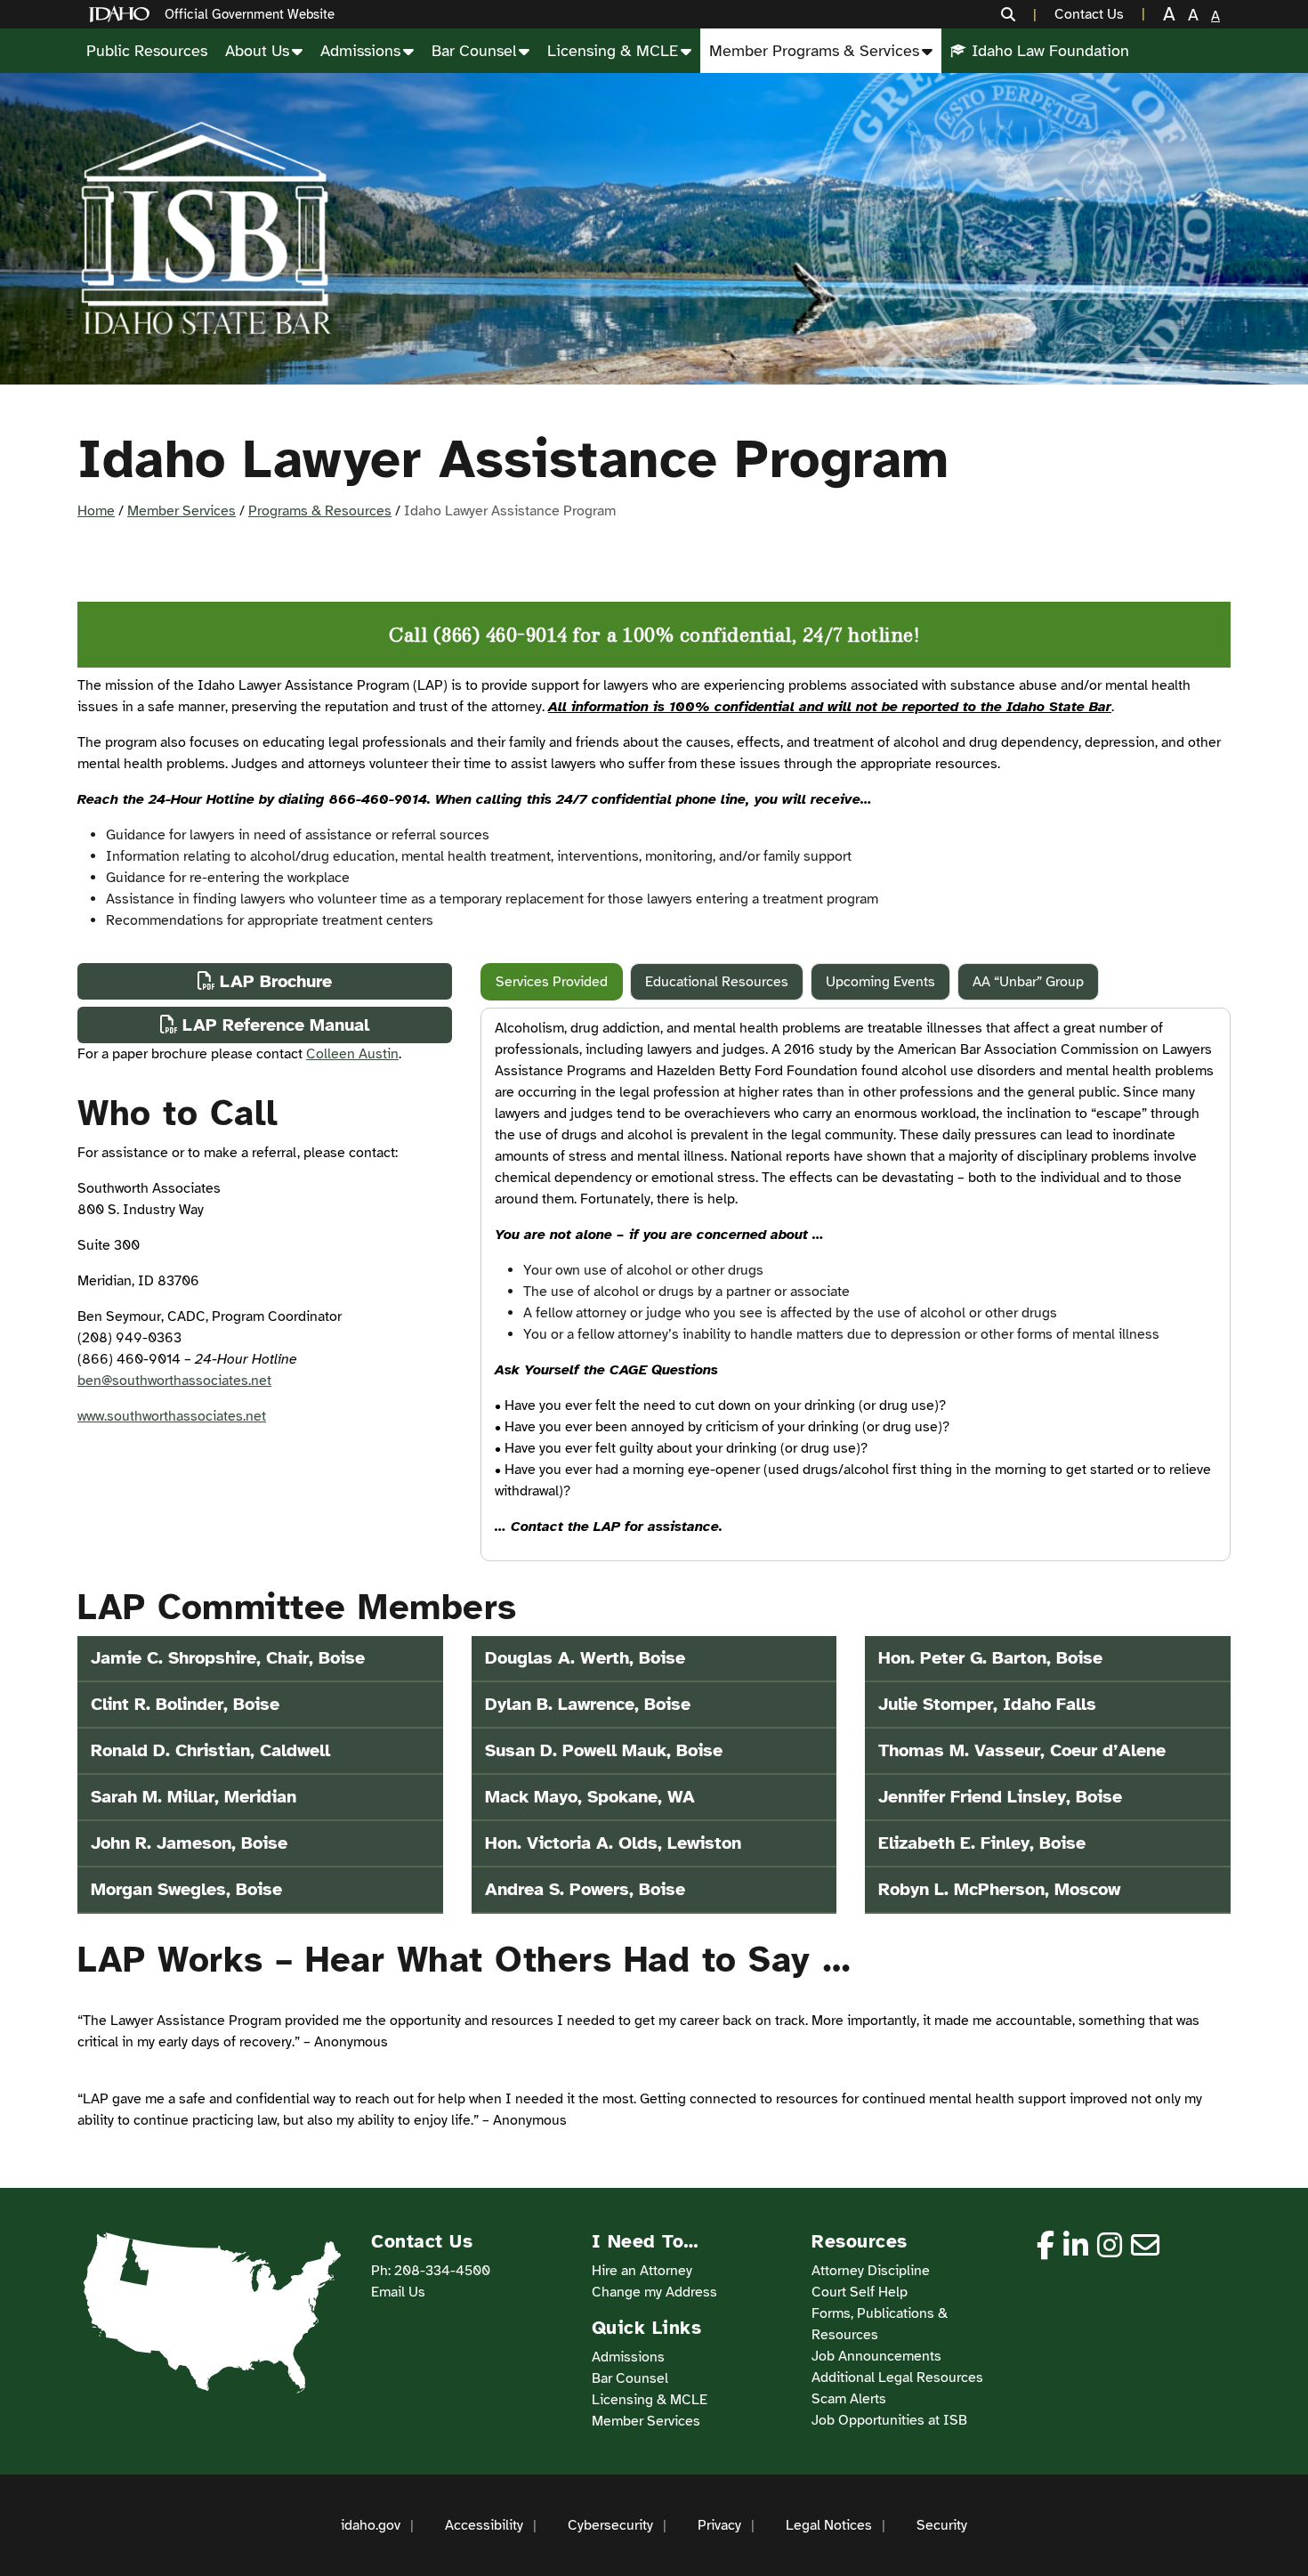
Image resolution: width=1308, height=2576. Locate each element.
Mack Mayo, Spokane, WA (590, 1797)
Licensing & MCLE (613, 51)
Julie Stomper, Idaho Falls (987, 1704)
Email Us (398, 2292)
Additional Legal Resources (897, 2378)
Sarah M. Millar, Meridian (194, 1797)
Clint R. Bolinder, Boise (185, 1704)
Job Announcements (876, 2356)
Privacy (719, 2525)
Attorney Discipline (871, 2271)
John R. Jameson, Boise (189, 1843)
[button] (1012, 14)
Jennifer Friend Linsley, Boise (1000, 1797)
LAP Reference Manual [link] (276, 1025)
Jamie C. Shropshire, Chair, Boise (228, 1658)
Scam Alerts (849, 2399)
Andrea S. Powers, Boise (585, 1889)
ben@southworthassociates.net (174, 1381)
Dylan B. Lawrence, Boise (588, 1704)
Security (942, 2525)
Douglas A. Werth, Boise (585, 1658)
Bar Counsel (474, 51)
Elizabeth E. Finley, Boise (982, 1843)
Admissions (360, 51)
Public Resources (147, 51)
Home (96, 511)
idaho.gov (371, 2525)
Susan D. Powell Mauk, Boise (604, 1750)
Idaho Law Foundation (1050, 51)
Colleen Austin (352, 1054)
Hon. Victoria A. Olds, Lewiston (613, 1843)
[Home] (123, 15)
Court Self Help (860, 2292)
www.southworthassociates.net (172, 1416)
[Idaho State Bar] (206, 229)
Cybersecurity (610, 2525)
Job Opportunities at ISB (889, 2420)
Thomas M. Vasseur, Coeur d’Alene (1022, 1750)
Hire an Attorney (642, 2271)
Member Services (182, 511)
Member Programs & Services (814, 51)
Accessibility (484, 2525)
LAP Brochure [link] (276, 981)
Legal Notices (829, 2525)
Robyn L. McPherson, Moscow (999, 1889)
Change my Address (654, 2292)
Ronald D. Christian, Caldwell (210, 1750)
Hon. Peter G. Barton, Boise (990, 1658)
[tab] (552, 982)
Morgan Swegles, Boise (186, 1889)
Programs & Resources (320, 511)
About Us (257, 51)
